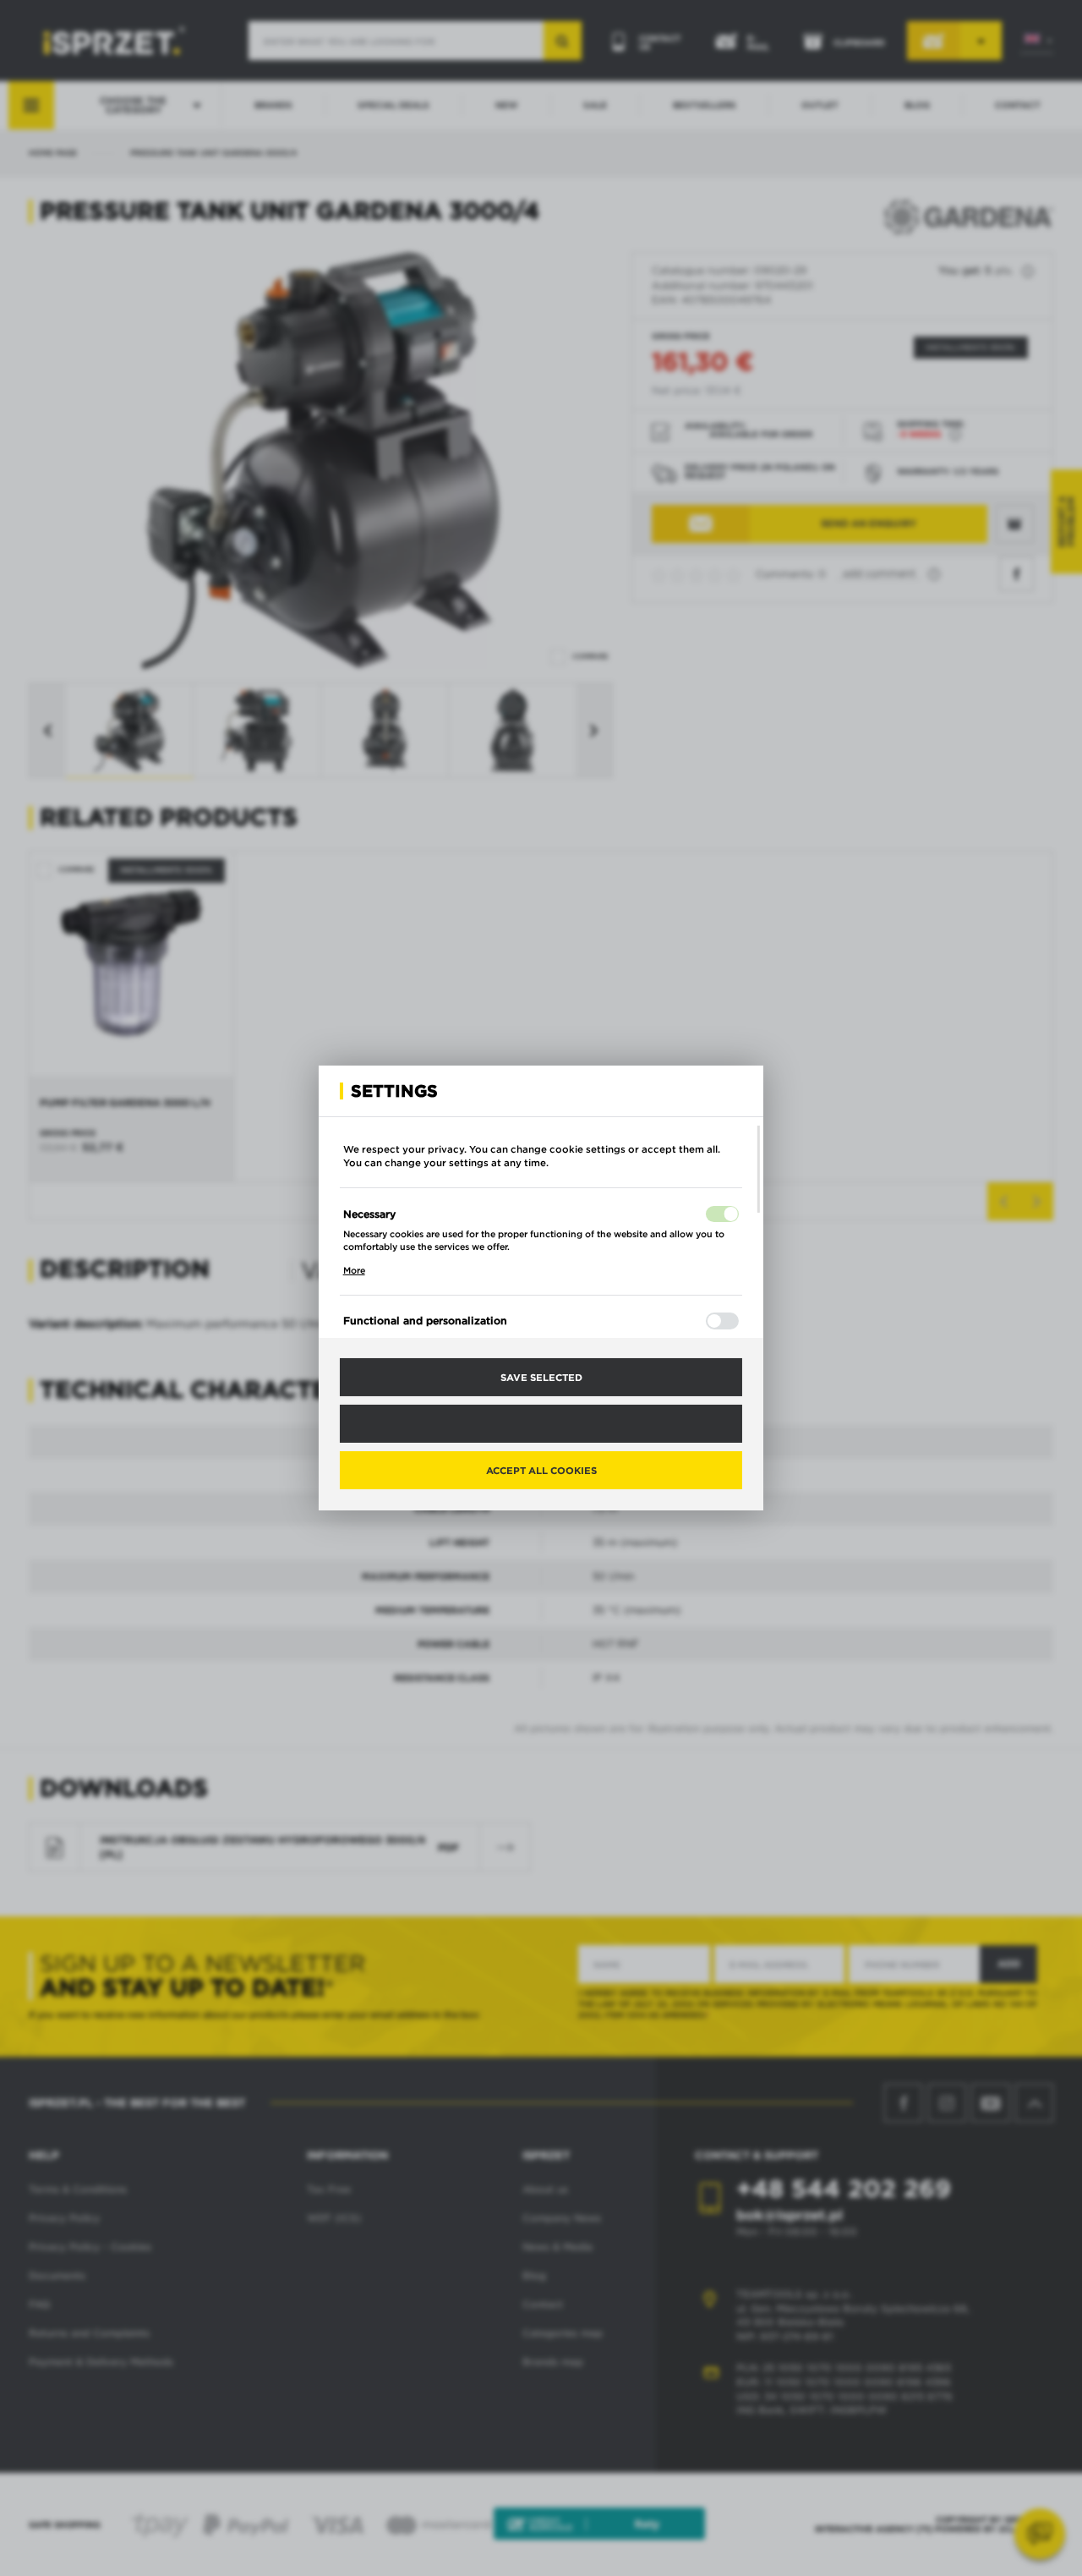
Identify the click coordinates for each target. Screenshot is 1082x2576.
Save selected (541, 1377)
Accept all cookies (541, 1470)
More (354, 1270)
